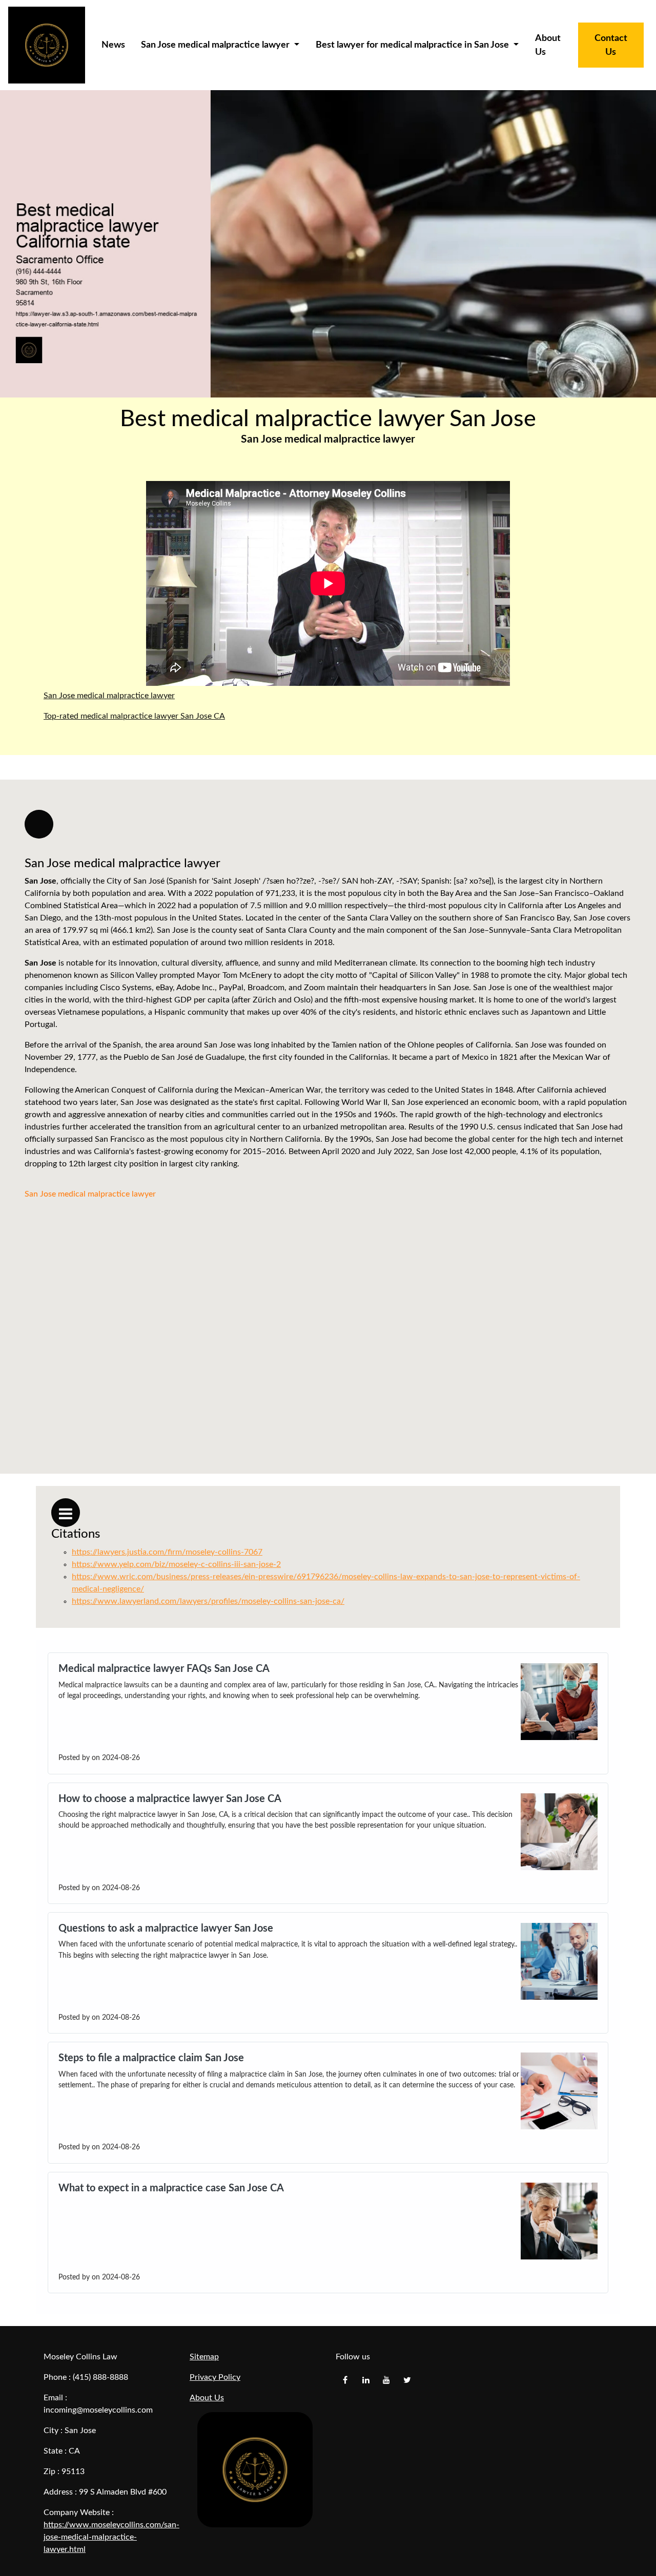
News (113, 45)
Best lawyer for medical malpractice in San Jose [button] (413, 45)
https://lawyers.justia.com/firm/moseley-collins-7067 (167, 1552)
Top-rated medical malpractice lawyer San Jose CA (134, 716)
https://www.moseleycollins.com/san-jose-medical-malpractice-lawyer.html (111, 2537)
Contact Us (611, 45)
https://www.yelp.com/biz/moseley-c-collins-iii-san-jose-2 (176, 1564)
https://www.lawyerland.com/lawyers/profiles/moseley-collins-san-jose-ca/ (208, 1601)
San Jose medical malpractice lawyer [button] (216, 45)
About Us (548, 45)
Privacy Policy (215, 2377)
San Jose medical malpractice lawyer (109, 696)
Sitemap (204, 2357)
